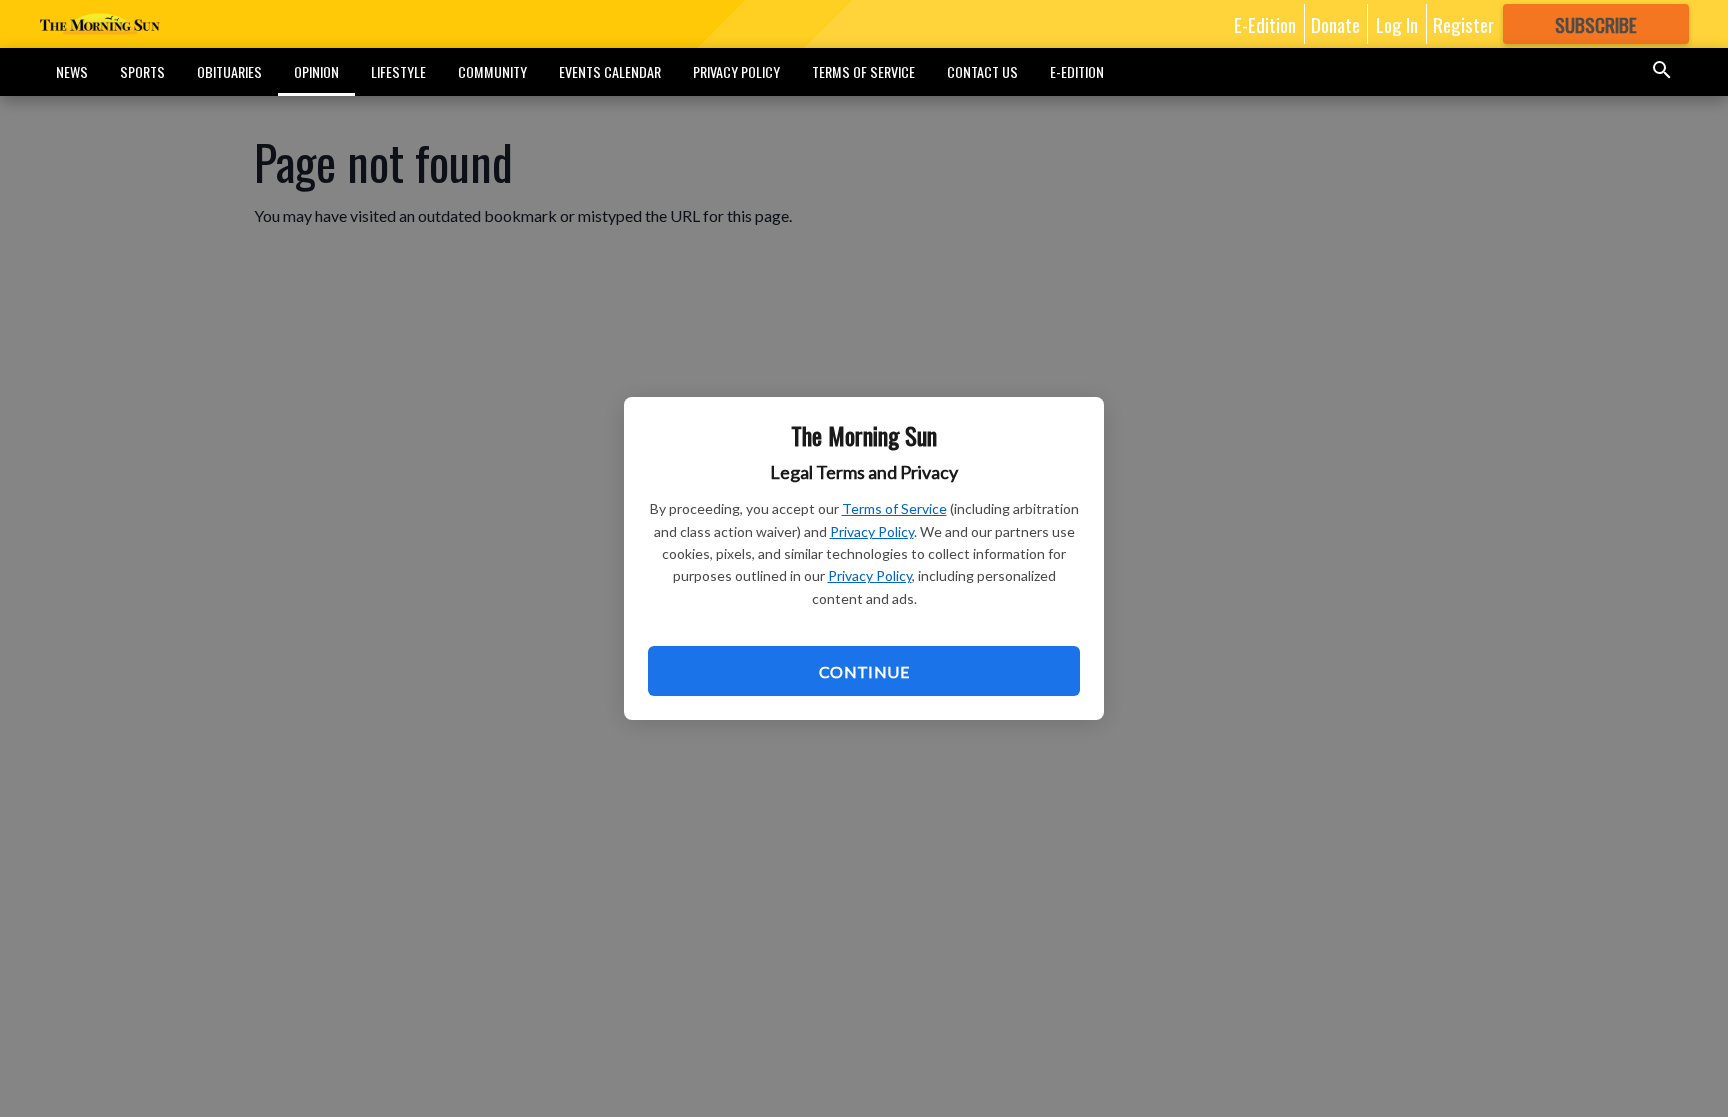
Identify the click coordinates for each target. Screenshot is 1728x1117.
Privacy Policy (872, 531)
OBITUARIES (229, 71)
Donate (1335, 24)
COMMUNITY (492, 71)
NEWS (72, 71)
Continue (864, 671)
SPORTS (142, 71)
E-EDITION (1077, 71)
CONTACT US (982, 71)
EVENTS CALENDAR (610, 71)
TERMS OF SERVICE (863, 71)
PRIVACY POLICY (736, 71)
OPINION (316, 71)
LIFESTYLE (398, 71)
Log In (1397, 24)
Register (1463, 24)
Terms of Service (894, 508)
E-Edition (1265, 24)
